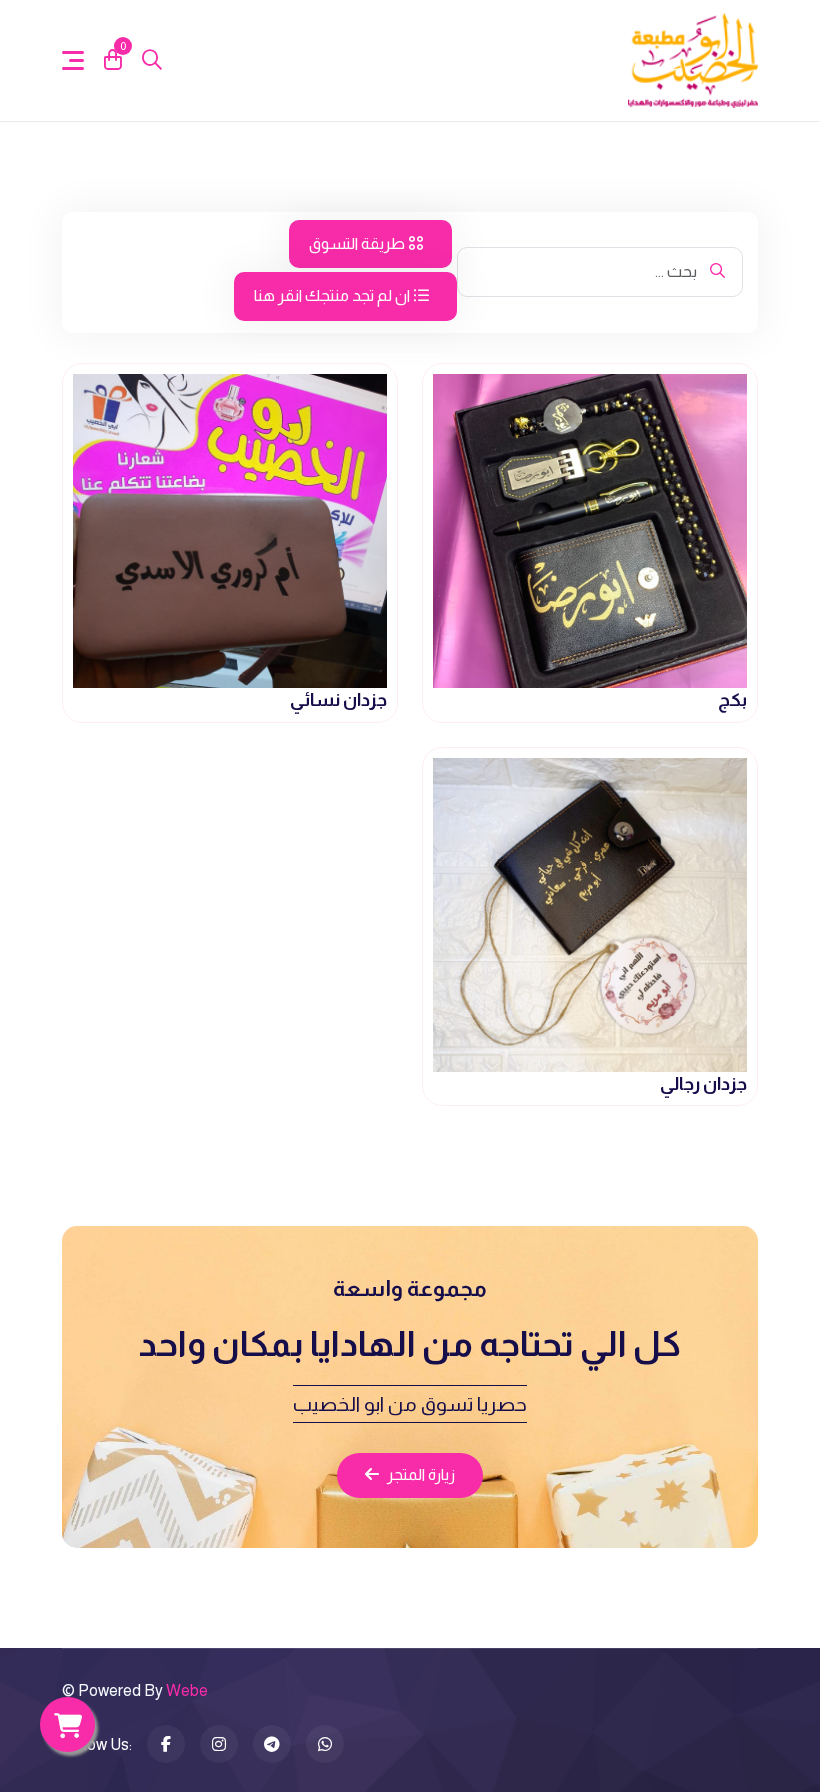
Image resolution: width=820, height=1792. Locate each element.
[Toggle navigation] (73, 60)
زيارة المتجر (421, 1474)
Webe (187, 1690)
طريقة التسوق (358, 243)
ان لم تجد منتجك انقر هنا (333, 295)
